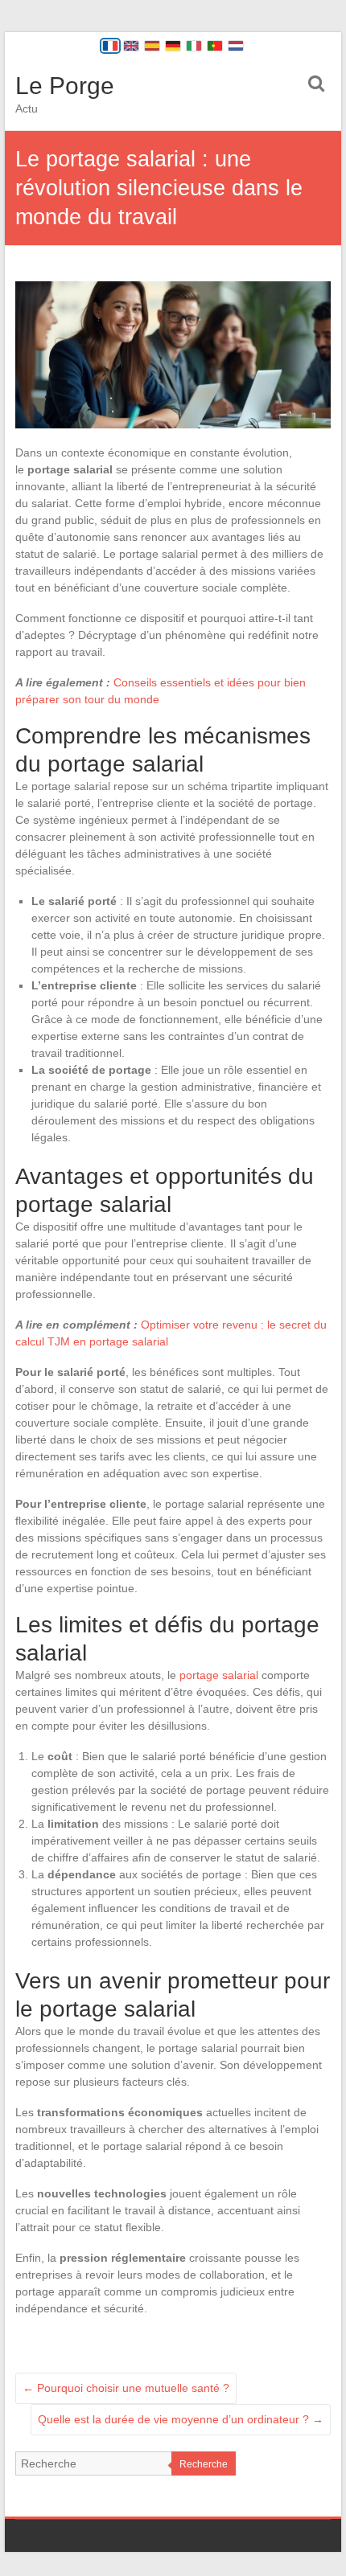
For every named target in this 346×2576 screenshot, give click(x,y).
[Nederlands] (236, 46)
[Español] (152, 46)
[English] (131, 46)
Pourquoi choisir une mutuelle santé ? (126, 2388)
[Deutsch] (173, 46)
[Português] (215, 46)
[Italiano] (194, 46)
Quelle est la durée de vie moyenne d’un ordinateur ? (181, 2419)
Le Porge (65, 86)
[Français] (110, 46)
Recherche (204, 2464)
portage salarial (219, 1675)
